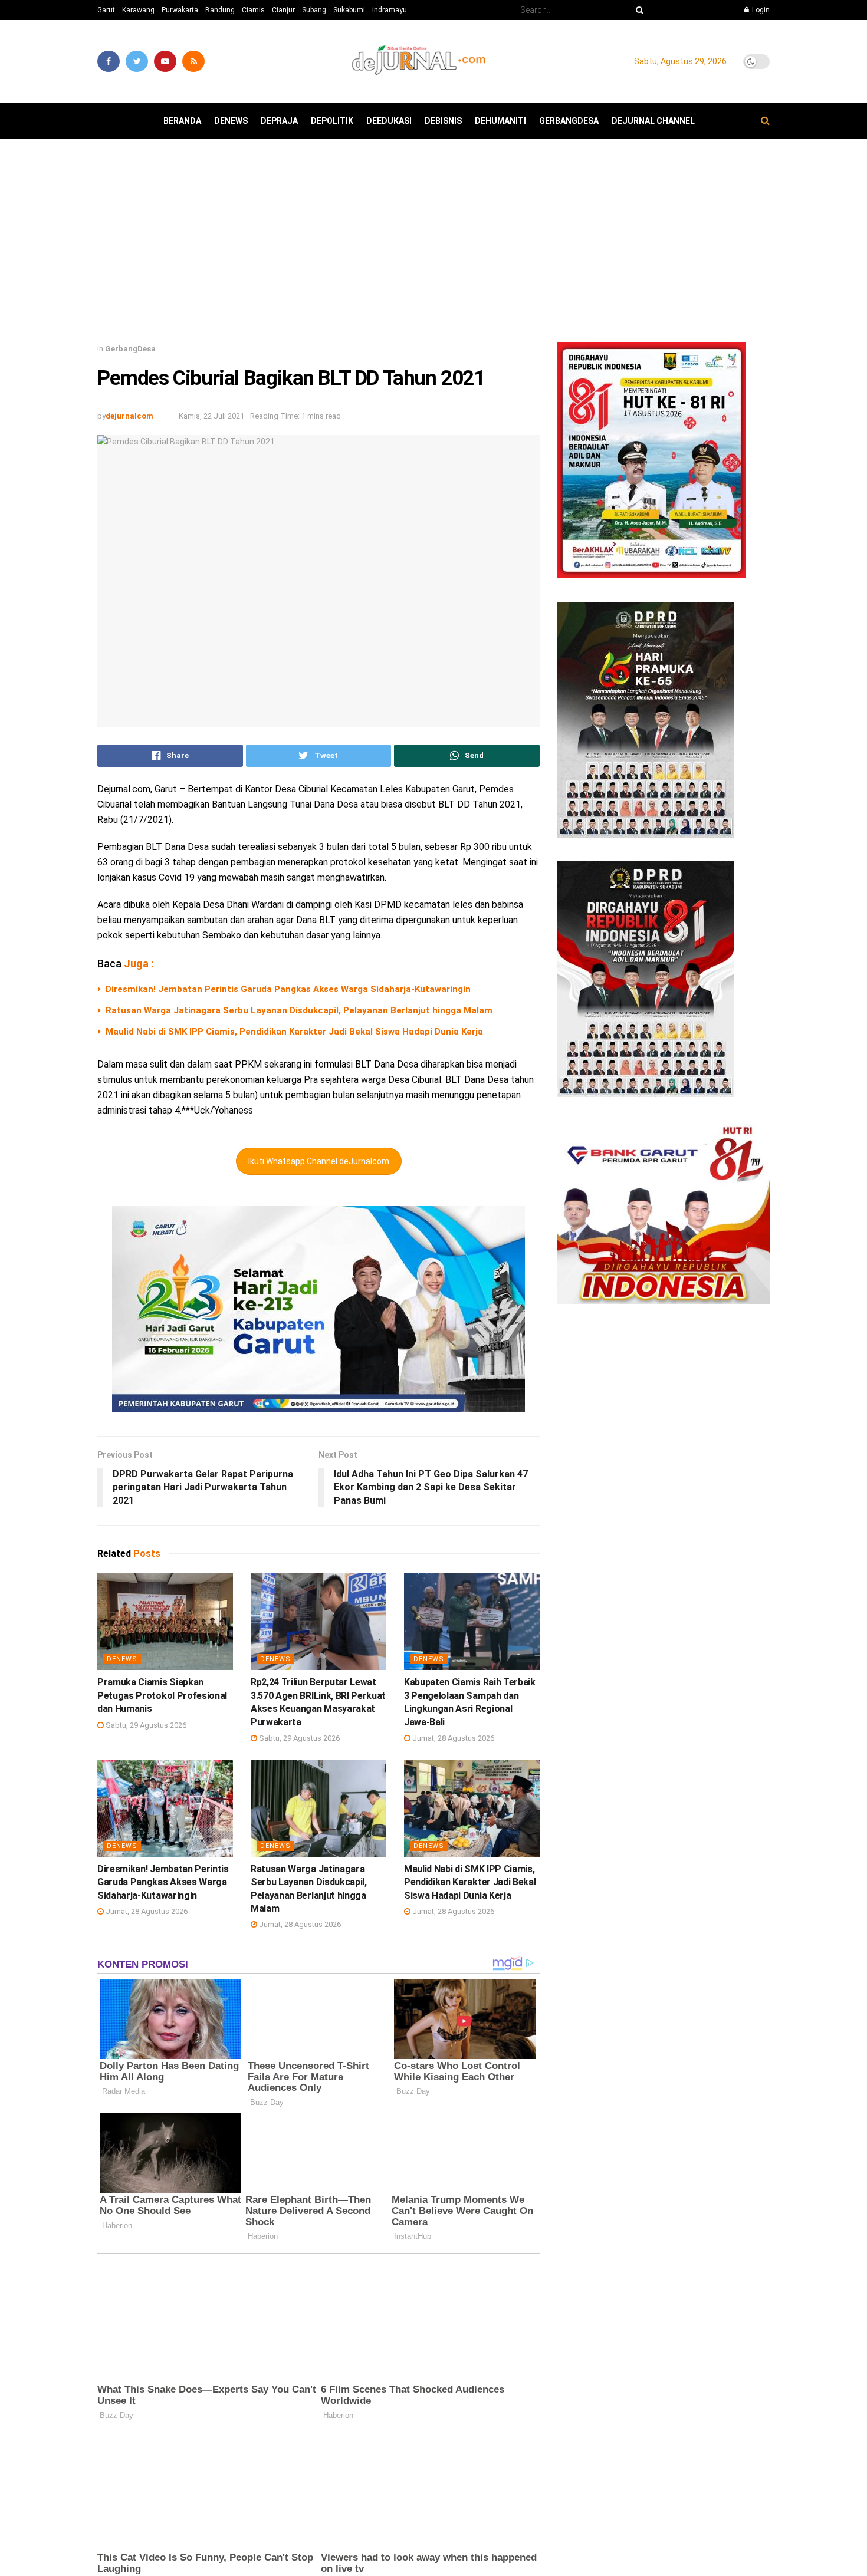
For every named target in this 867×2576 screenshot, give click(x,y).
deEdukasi (389, 121)
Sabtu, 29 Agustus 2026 (145, 1725)
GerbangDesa (569, 121)
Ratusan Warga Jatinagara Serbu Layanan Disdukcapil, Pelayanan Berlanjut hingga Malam (299, 1010)
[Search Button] (638, 10)
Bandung (220, 10)
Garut (106, 10)
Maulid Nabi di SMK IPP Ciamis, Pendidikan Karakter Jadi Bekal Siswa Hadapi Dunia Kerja (294, 1032)
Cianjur (283, 10)
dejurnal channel (653, 121)
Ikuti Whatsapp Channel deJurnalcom (319, 1161)
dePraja (279, 121)
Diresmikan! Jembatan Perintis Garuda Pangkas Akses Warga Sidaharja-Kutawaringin (288, 989)
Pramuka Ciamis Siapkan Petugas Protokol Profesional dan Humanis (162, 1695)
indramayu (390, 10)
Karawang (138, 10)
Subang (314, 10)
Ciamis (253, 10)
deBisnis (443, 121)
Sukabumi (349, 10)
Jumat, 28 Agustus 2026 (452, 1738)
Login (760, 10)
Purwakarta (180, 10)
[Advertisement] (433, 245)
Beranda (182, 121)
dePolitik (332, 121)
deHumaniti (500, 121)
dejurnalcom (129, 416)
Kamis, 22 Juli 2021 (211, 416)
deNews (231, 121)
